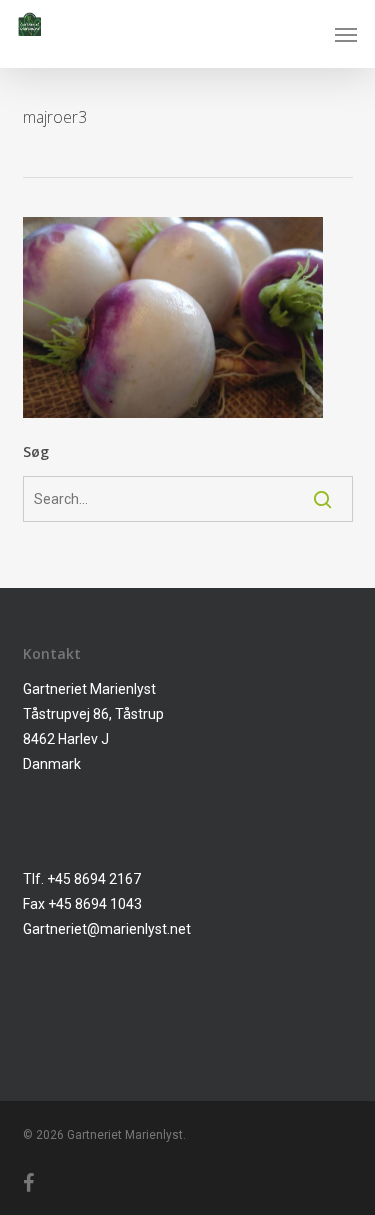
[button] (346, 34)
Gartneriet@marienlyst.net (107, 929)
